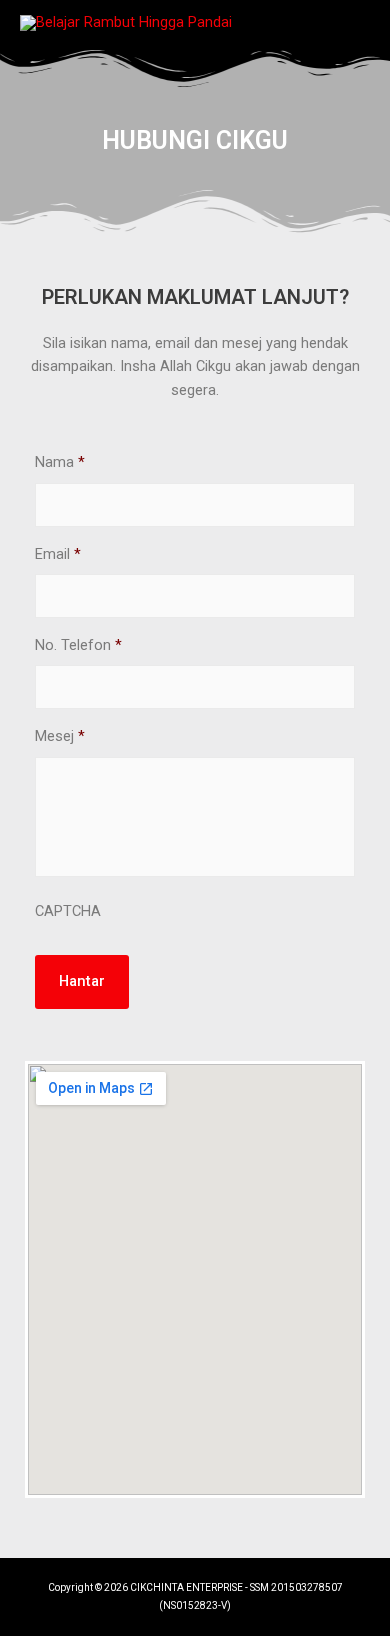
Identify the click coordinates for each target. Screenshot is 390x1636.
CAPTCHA (68, 911)
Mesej (60, 736)
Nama (60, 462)
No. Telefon (78, 645)
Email (58, 554)
